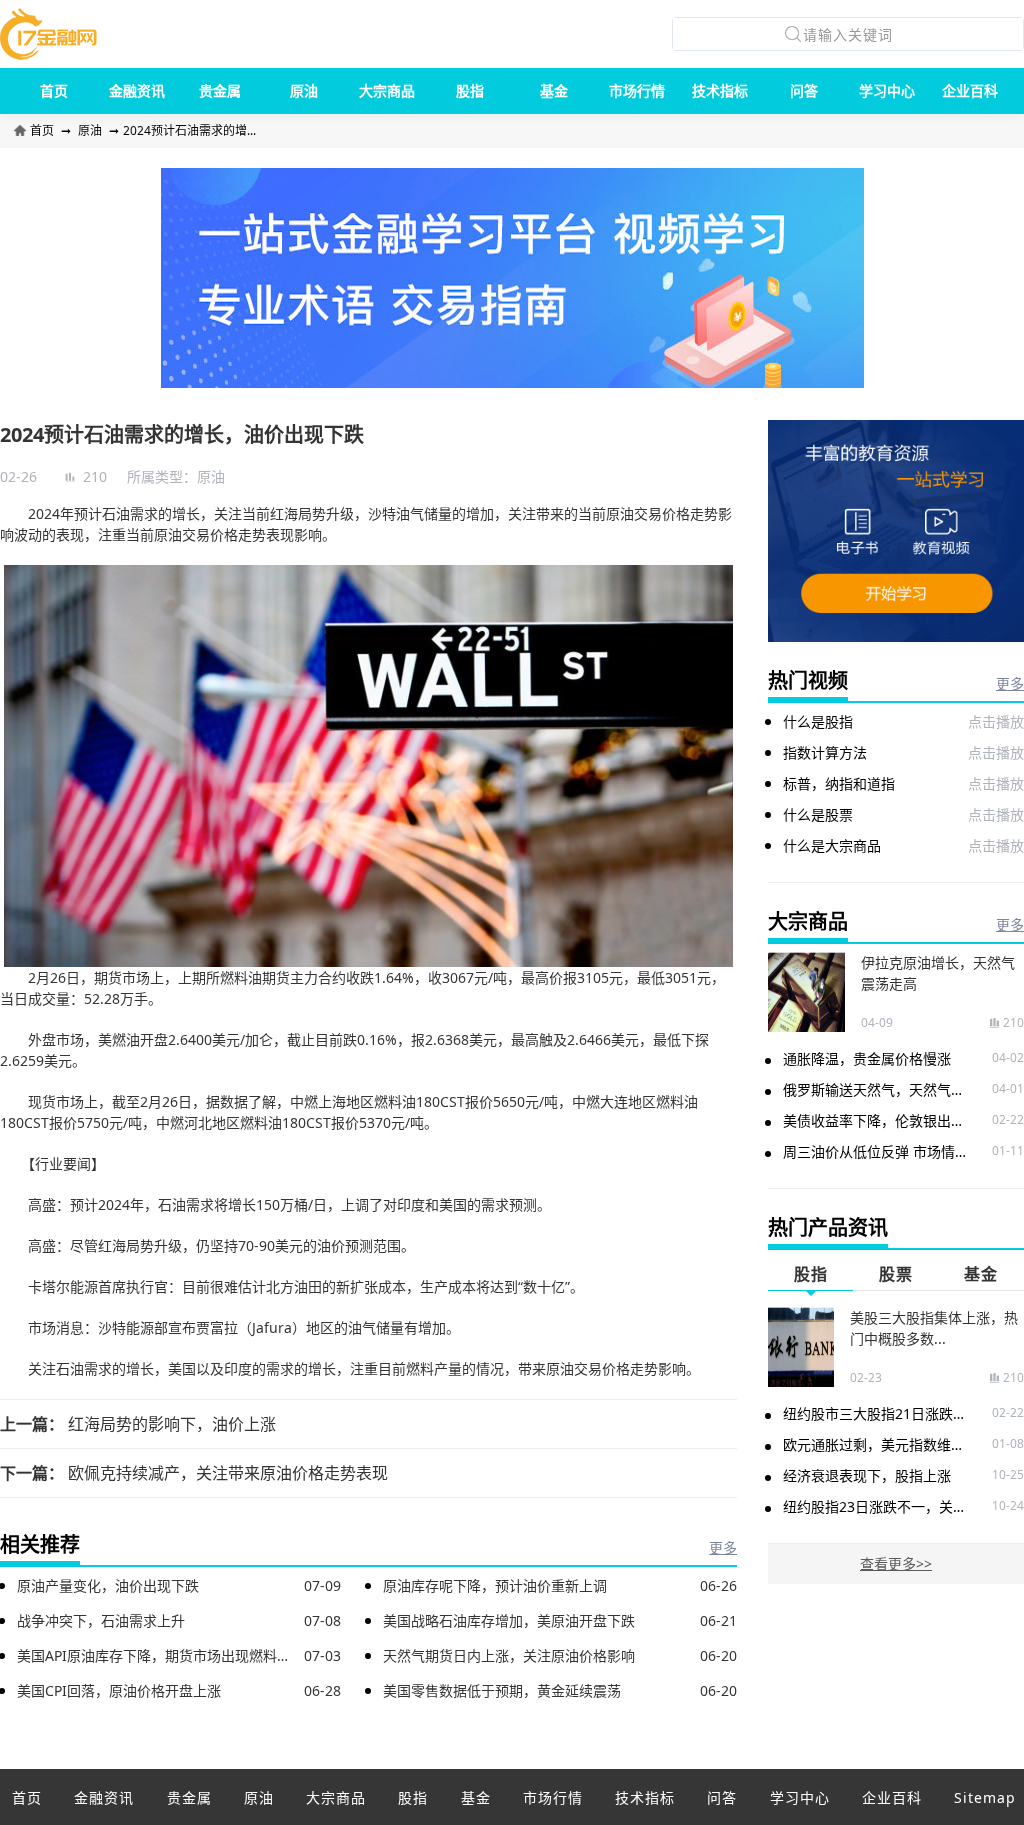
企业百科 (970, 90)
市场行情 (637, 90)
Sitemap (985, 1797)
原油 (304, 90)
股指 (470, 90)
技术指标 (720, 90)
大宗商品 (387, 90)
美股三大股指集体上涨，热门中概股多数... (934, 1328)
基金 (554, 90)
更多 (723, 1547)
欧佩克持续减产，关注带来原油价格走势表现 (228, 1473)
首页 (54, 90)
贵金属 (220, 90)
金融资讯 (137, 90)
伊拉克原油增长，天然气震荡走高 (938, 973)
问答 (804, 90)
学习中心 (887, 90)
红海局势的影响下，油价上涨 (172, 1424)
